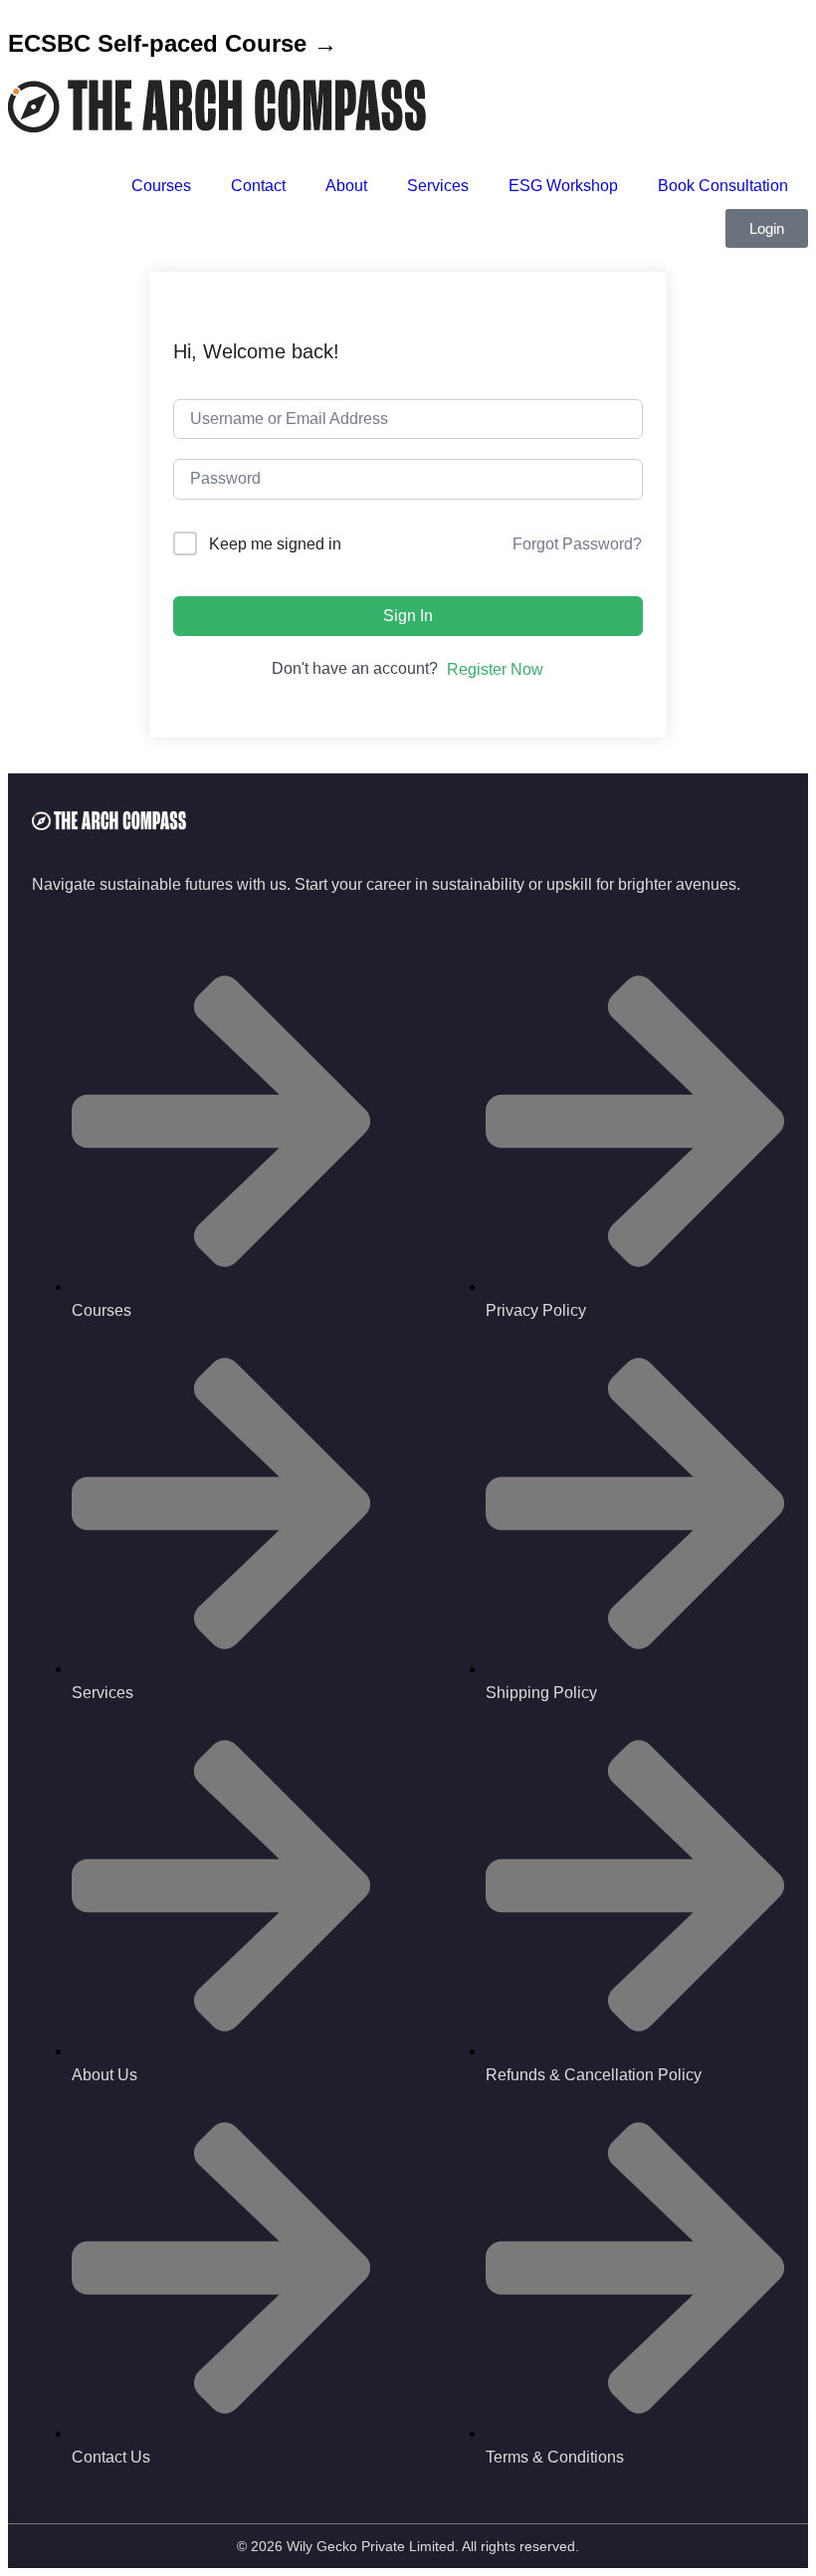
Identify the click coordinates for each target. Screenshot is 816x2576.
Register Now (495, 669)
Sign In (408, 616)
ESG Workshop (563, 186)
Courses (161, 186)
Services (438, 186)
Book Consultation (723, 186)
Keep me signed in (275, 544)
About (346, 186)
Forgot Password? (577, 544)
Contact (258, 186)
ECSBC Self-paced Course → (173, 43)
